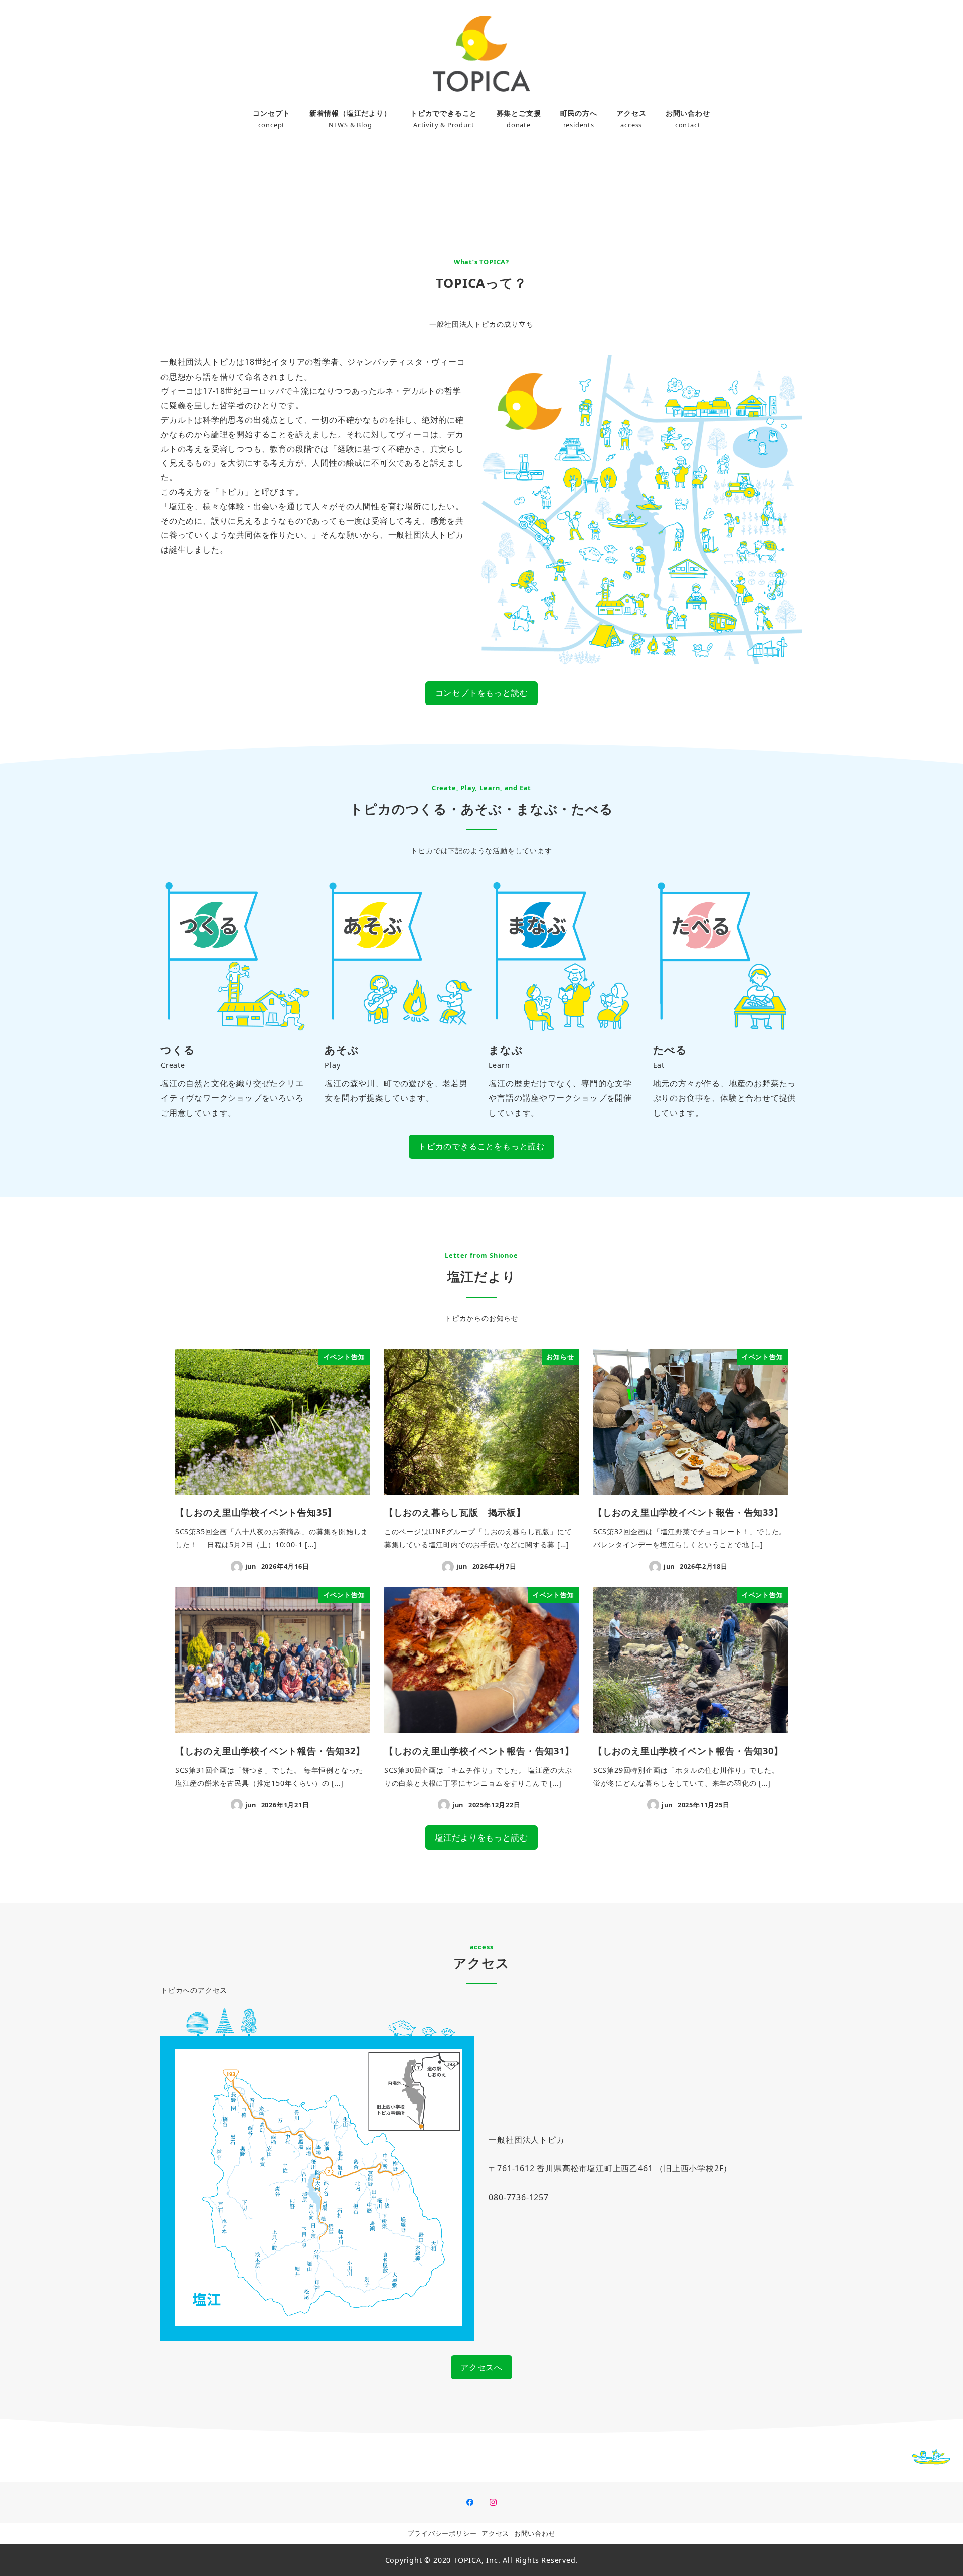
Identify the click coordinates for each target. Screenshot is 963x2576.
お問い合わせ (535, 2533)
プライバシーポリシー (442, 2533)
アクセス (495, 2533)
